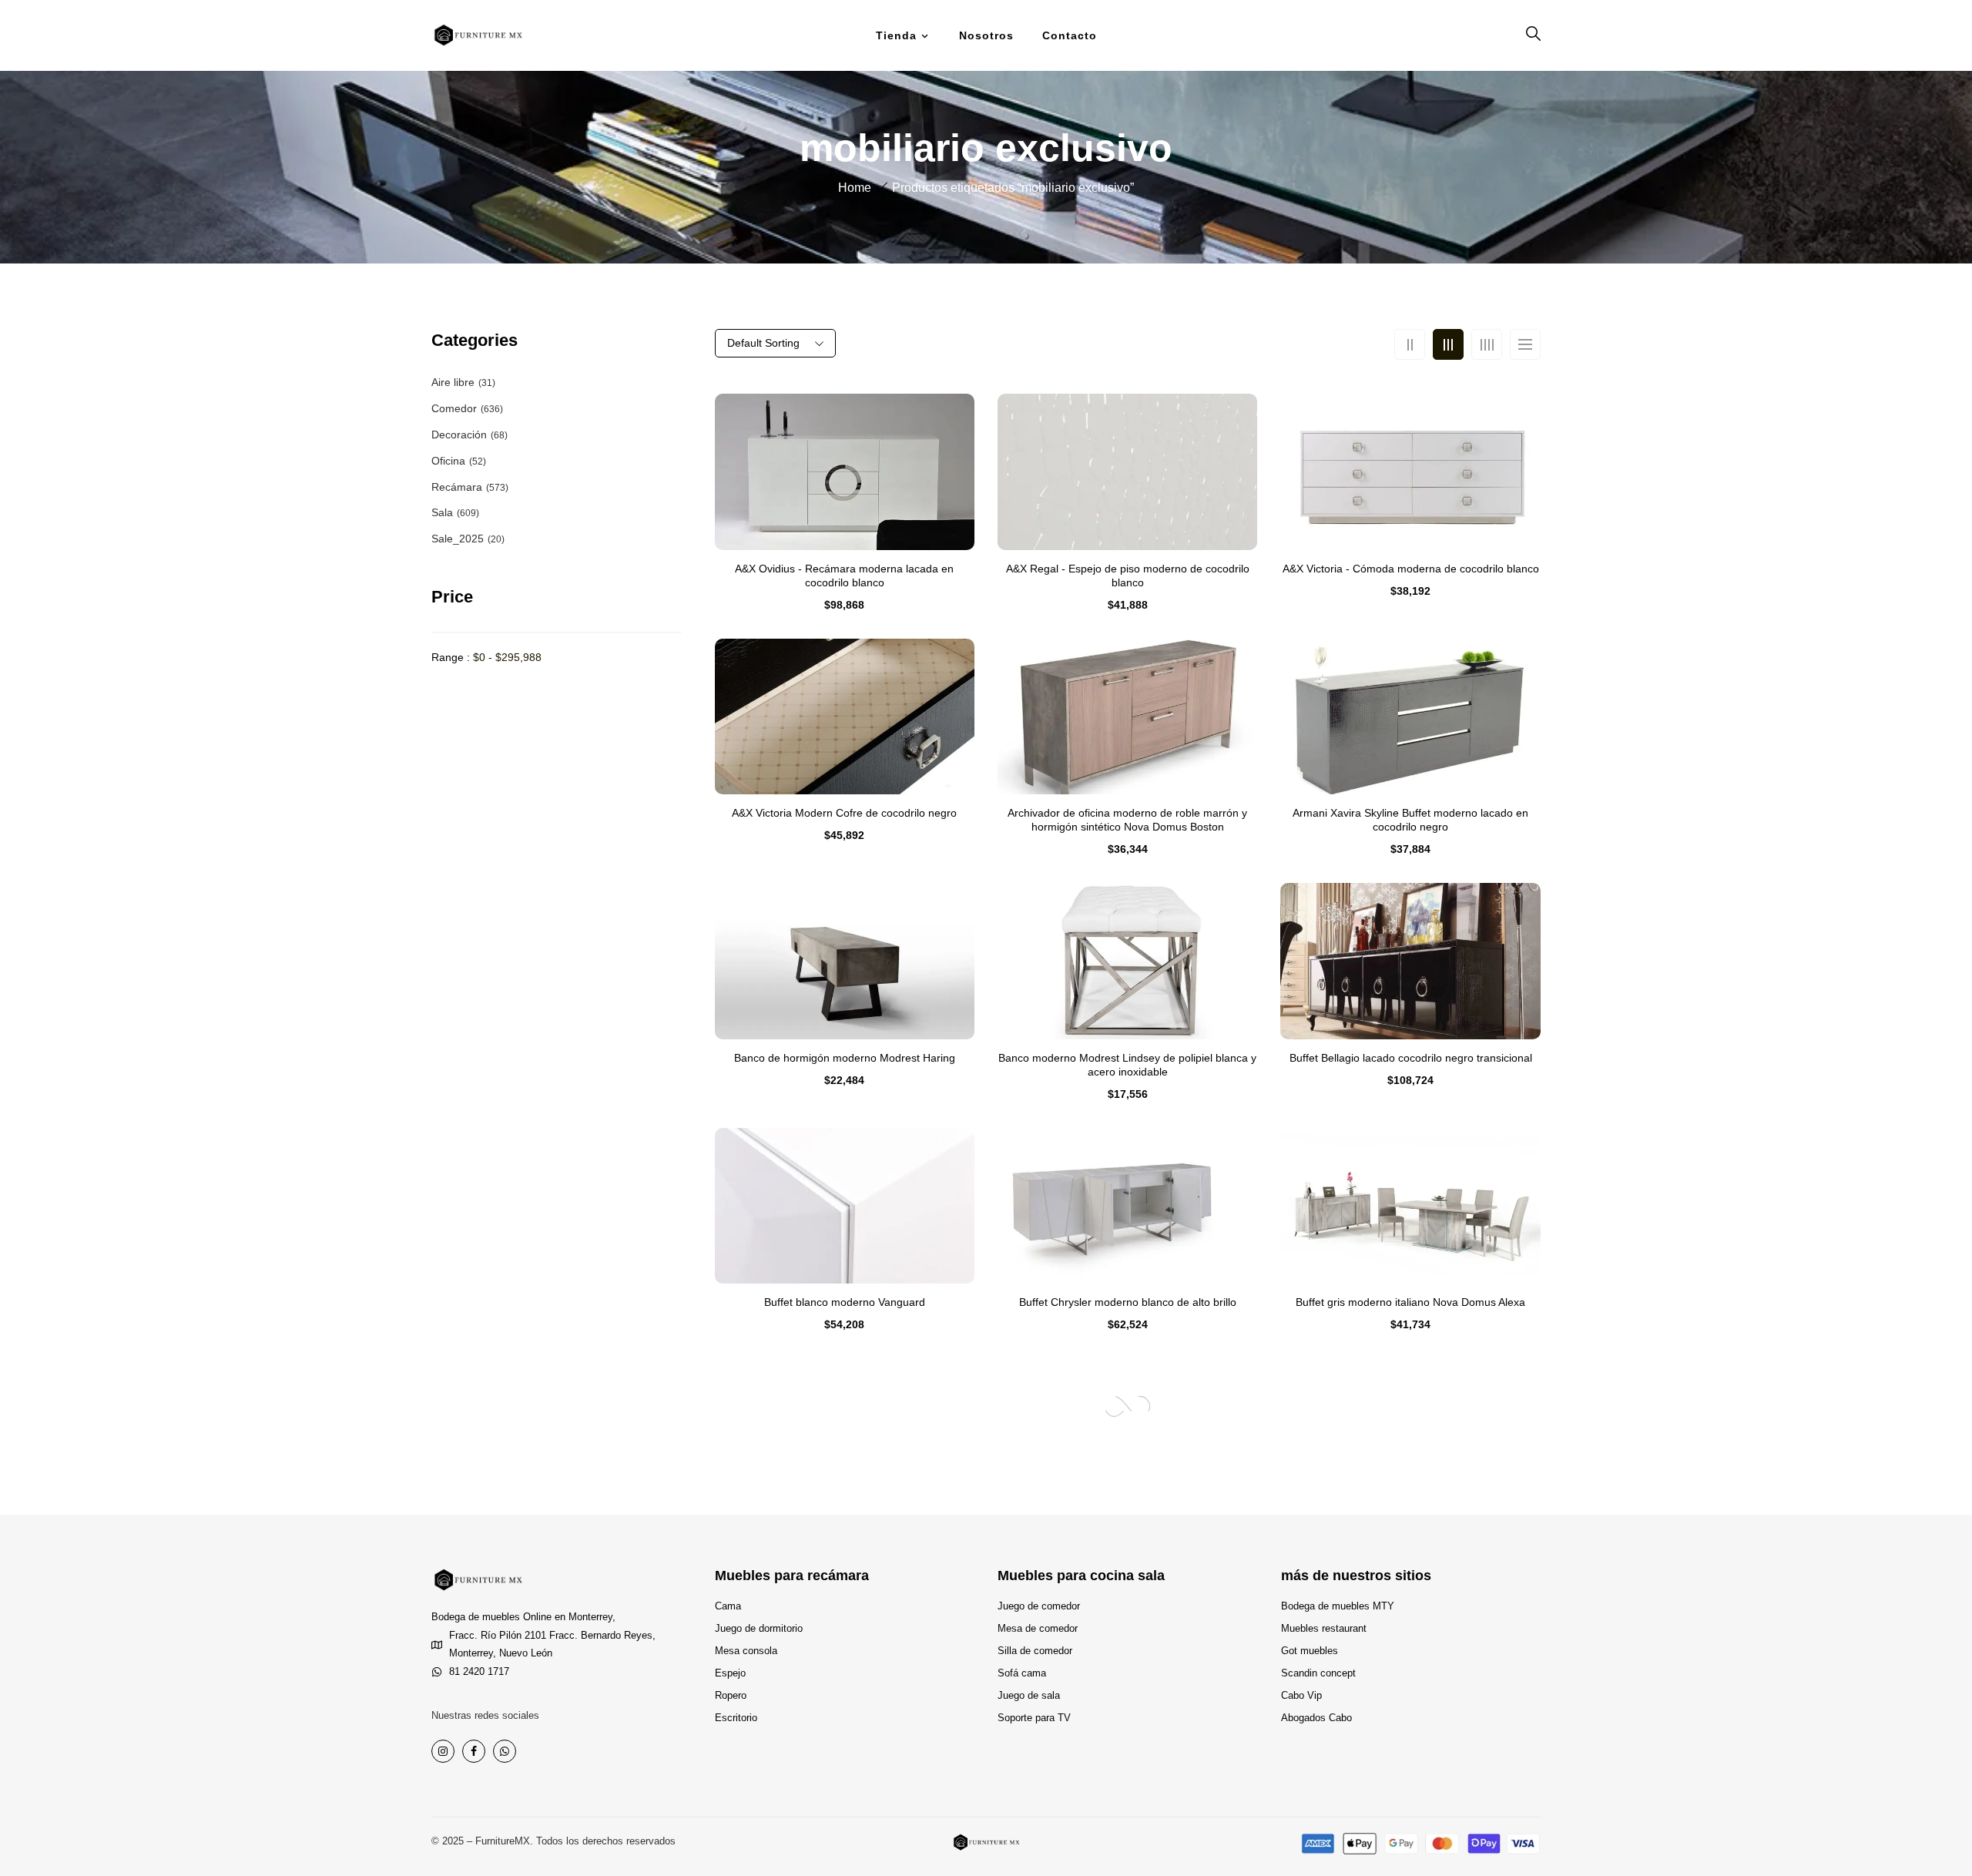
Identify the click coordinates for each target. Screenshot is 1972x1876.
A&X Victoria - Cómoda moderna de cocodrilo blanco (1411, 569)
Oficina (448, 461)
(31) (487, 383)
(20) (496, 539)
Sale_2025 (458, 539)
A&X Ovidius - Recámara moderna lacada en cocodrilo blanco (844, 576)
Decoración (459, 435)
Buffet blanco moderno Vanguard (845, 1302)
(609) (468, 513)
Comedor (454, 408)
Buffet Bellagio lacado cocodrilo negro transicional (1411, 1058)
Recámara (457, 487)
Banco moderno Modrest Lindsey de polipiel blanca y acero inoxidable (1127, 1065)
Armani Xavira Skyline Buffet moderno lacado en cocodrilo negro (1410, 820)
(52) (478, 461)
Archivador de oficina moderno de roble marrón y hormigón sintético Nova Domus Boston (1127, 820)
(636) (492, 409)
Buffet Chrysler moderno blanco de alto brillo (1128, 1302)
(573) (497, 488)
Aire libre (453, 382)
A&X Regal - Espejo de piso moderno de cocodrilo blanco (1128, 576)
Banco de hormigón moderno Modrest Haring (845, 1058)
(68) (499, 435)
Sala (442, 512)
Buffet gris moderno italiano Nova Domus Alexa (1410, 1302)
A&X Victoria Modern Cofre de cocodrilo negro (844, 813)
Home (855, 188)
